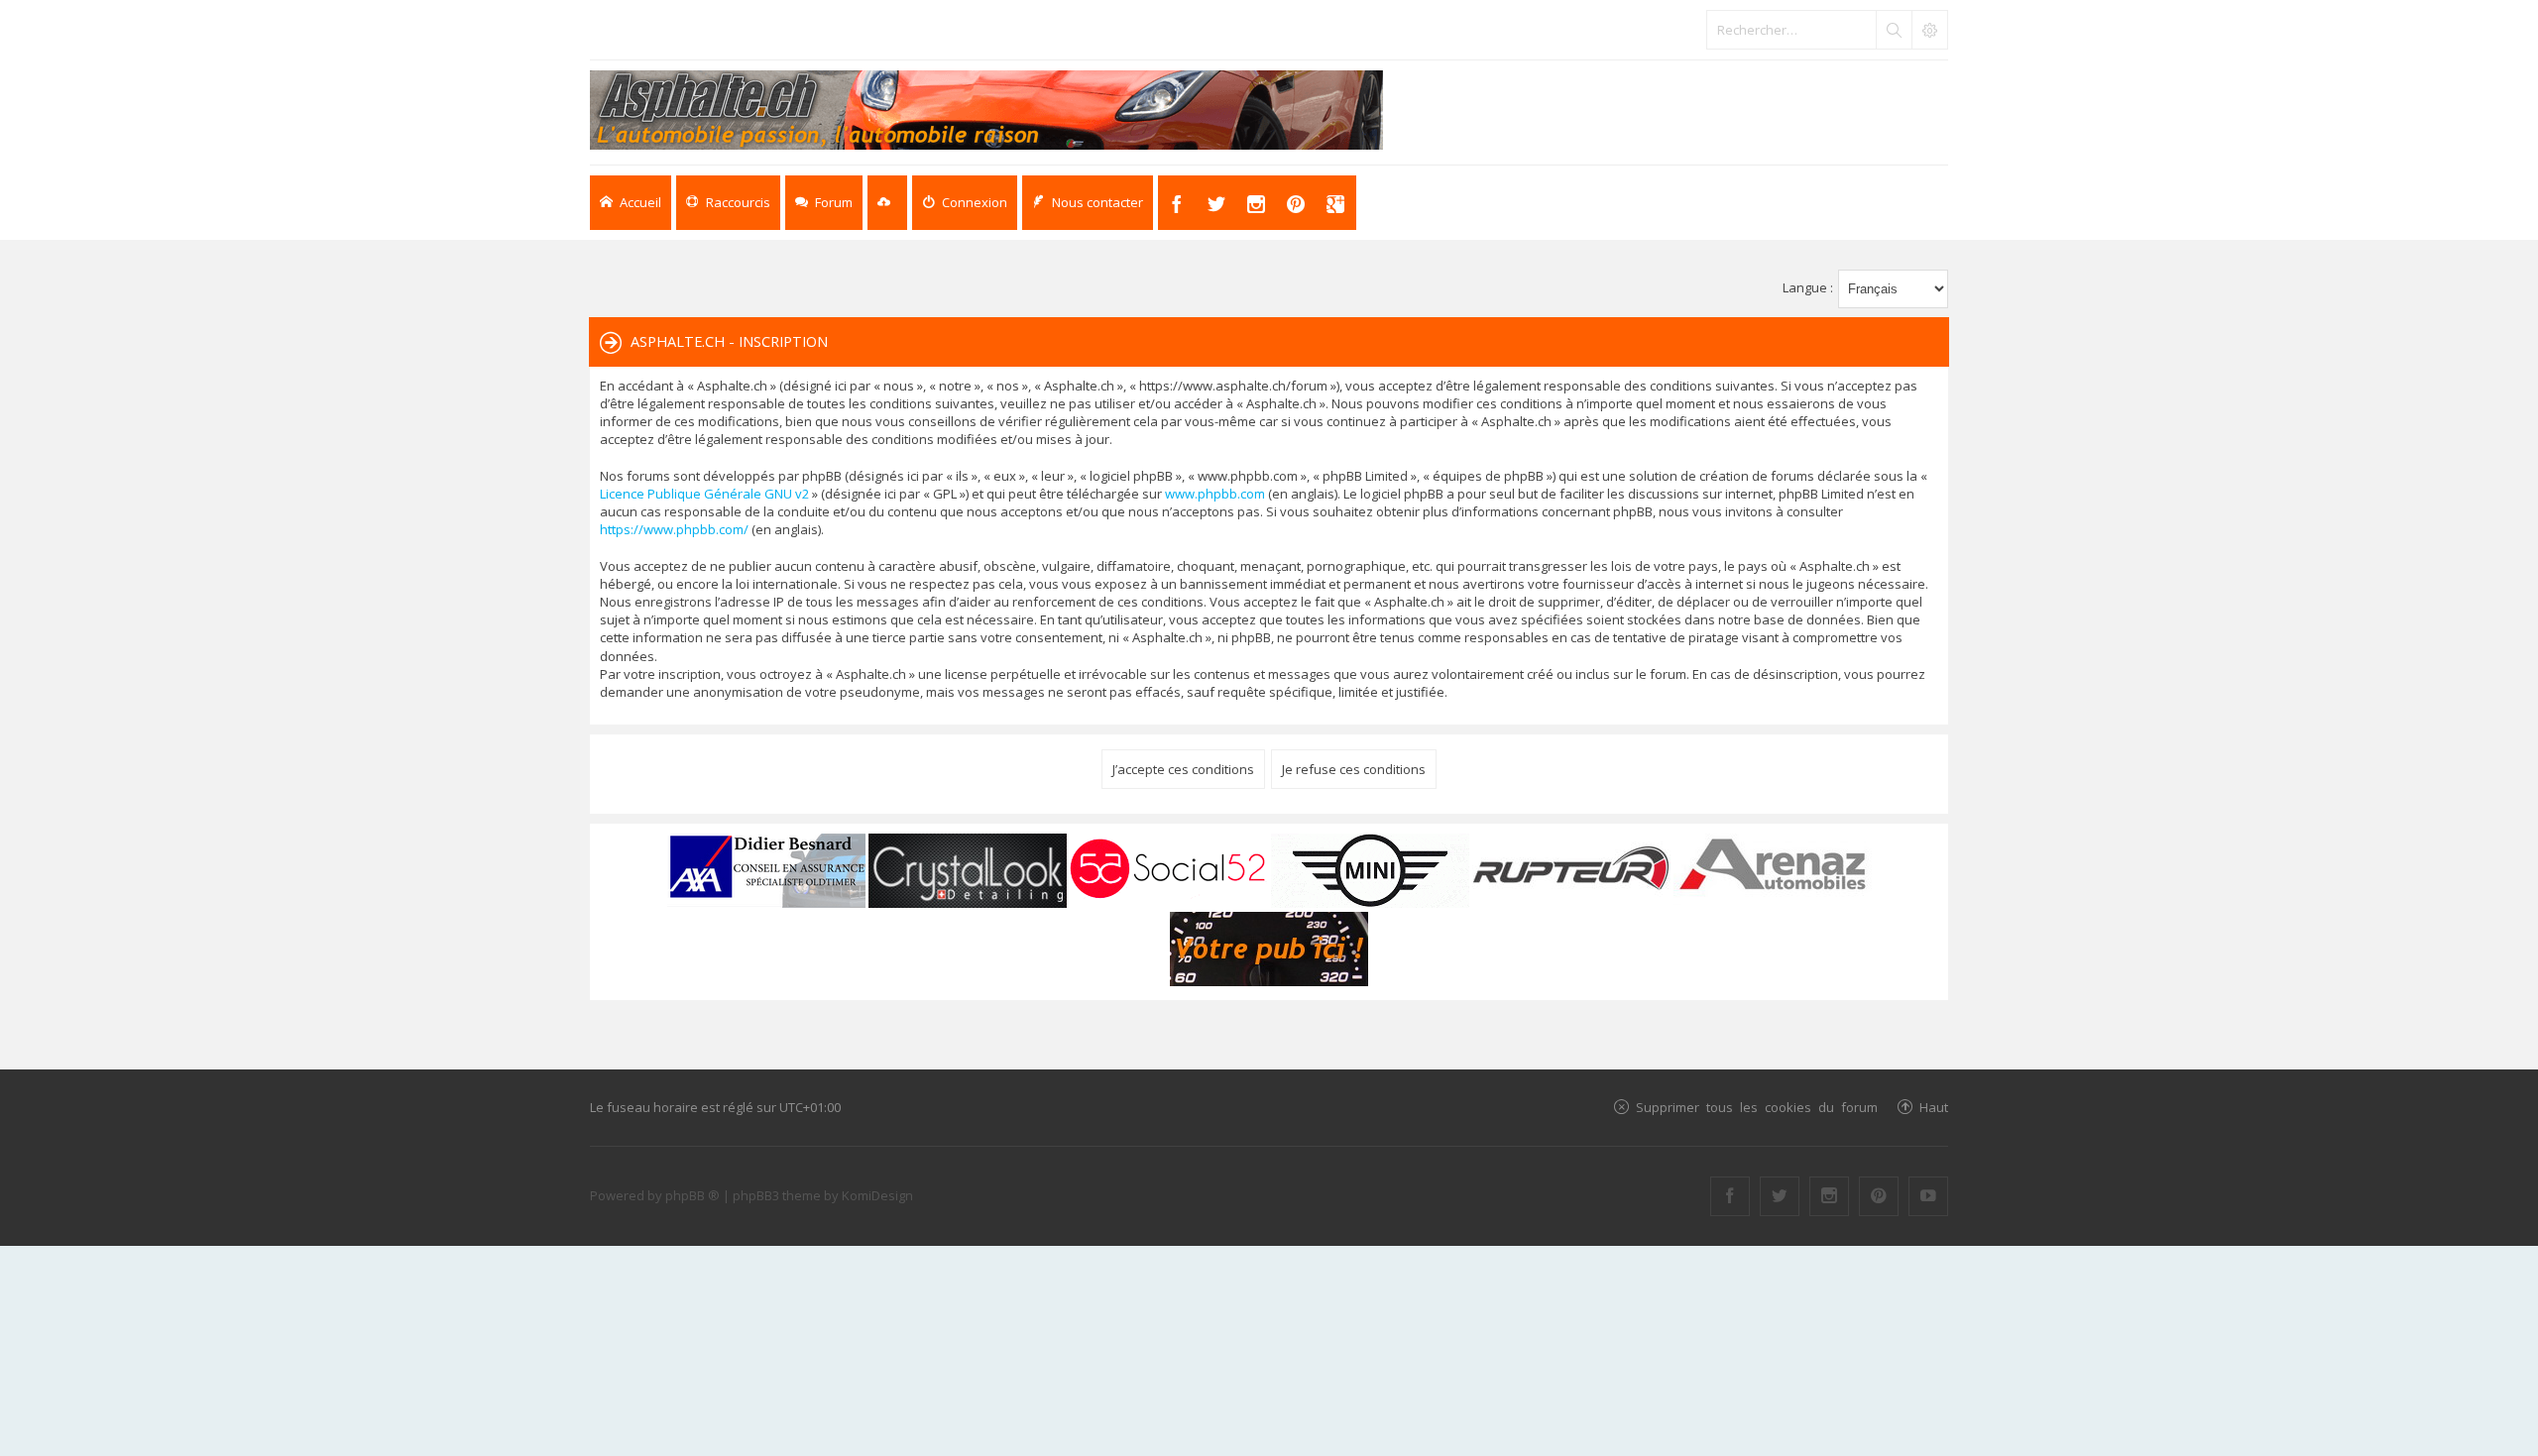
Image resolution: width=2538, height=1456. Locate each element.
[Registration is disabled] (887, 203)
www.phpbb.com (1215, 494)
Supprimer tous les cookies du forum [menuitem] (1757, 1107)
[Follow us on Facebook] (1730, 1196)
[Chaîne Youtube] (1928, 1196)
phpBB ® (692, 1195)
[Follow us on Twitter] (1780, 1196)
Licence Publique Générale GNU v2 (704, 494)
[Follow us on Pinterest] (1879, 1196)
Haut (1934, 1107)
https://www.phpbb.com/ (674, 529)
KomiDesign (877, 1195)
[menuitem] (965, 203)
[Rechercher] (1894, 30)
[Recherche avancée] (1929, 30)
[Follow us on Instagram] (1829, 1196)
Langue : (1808, 287)
